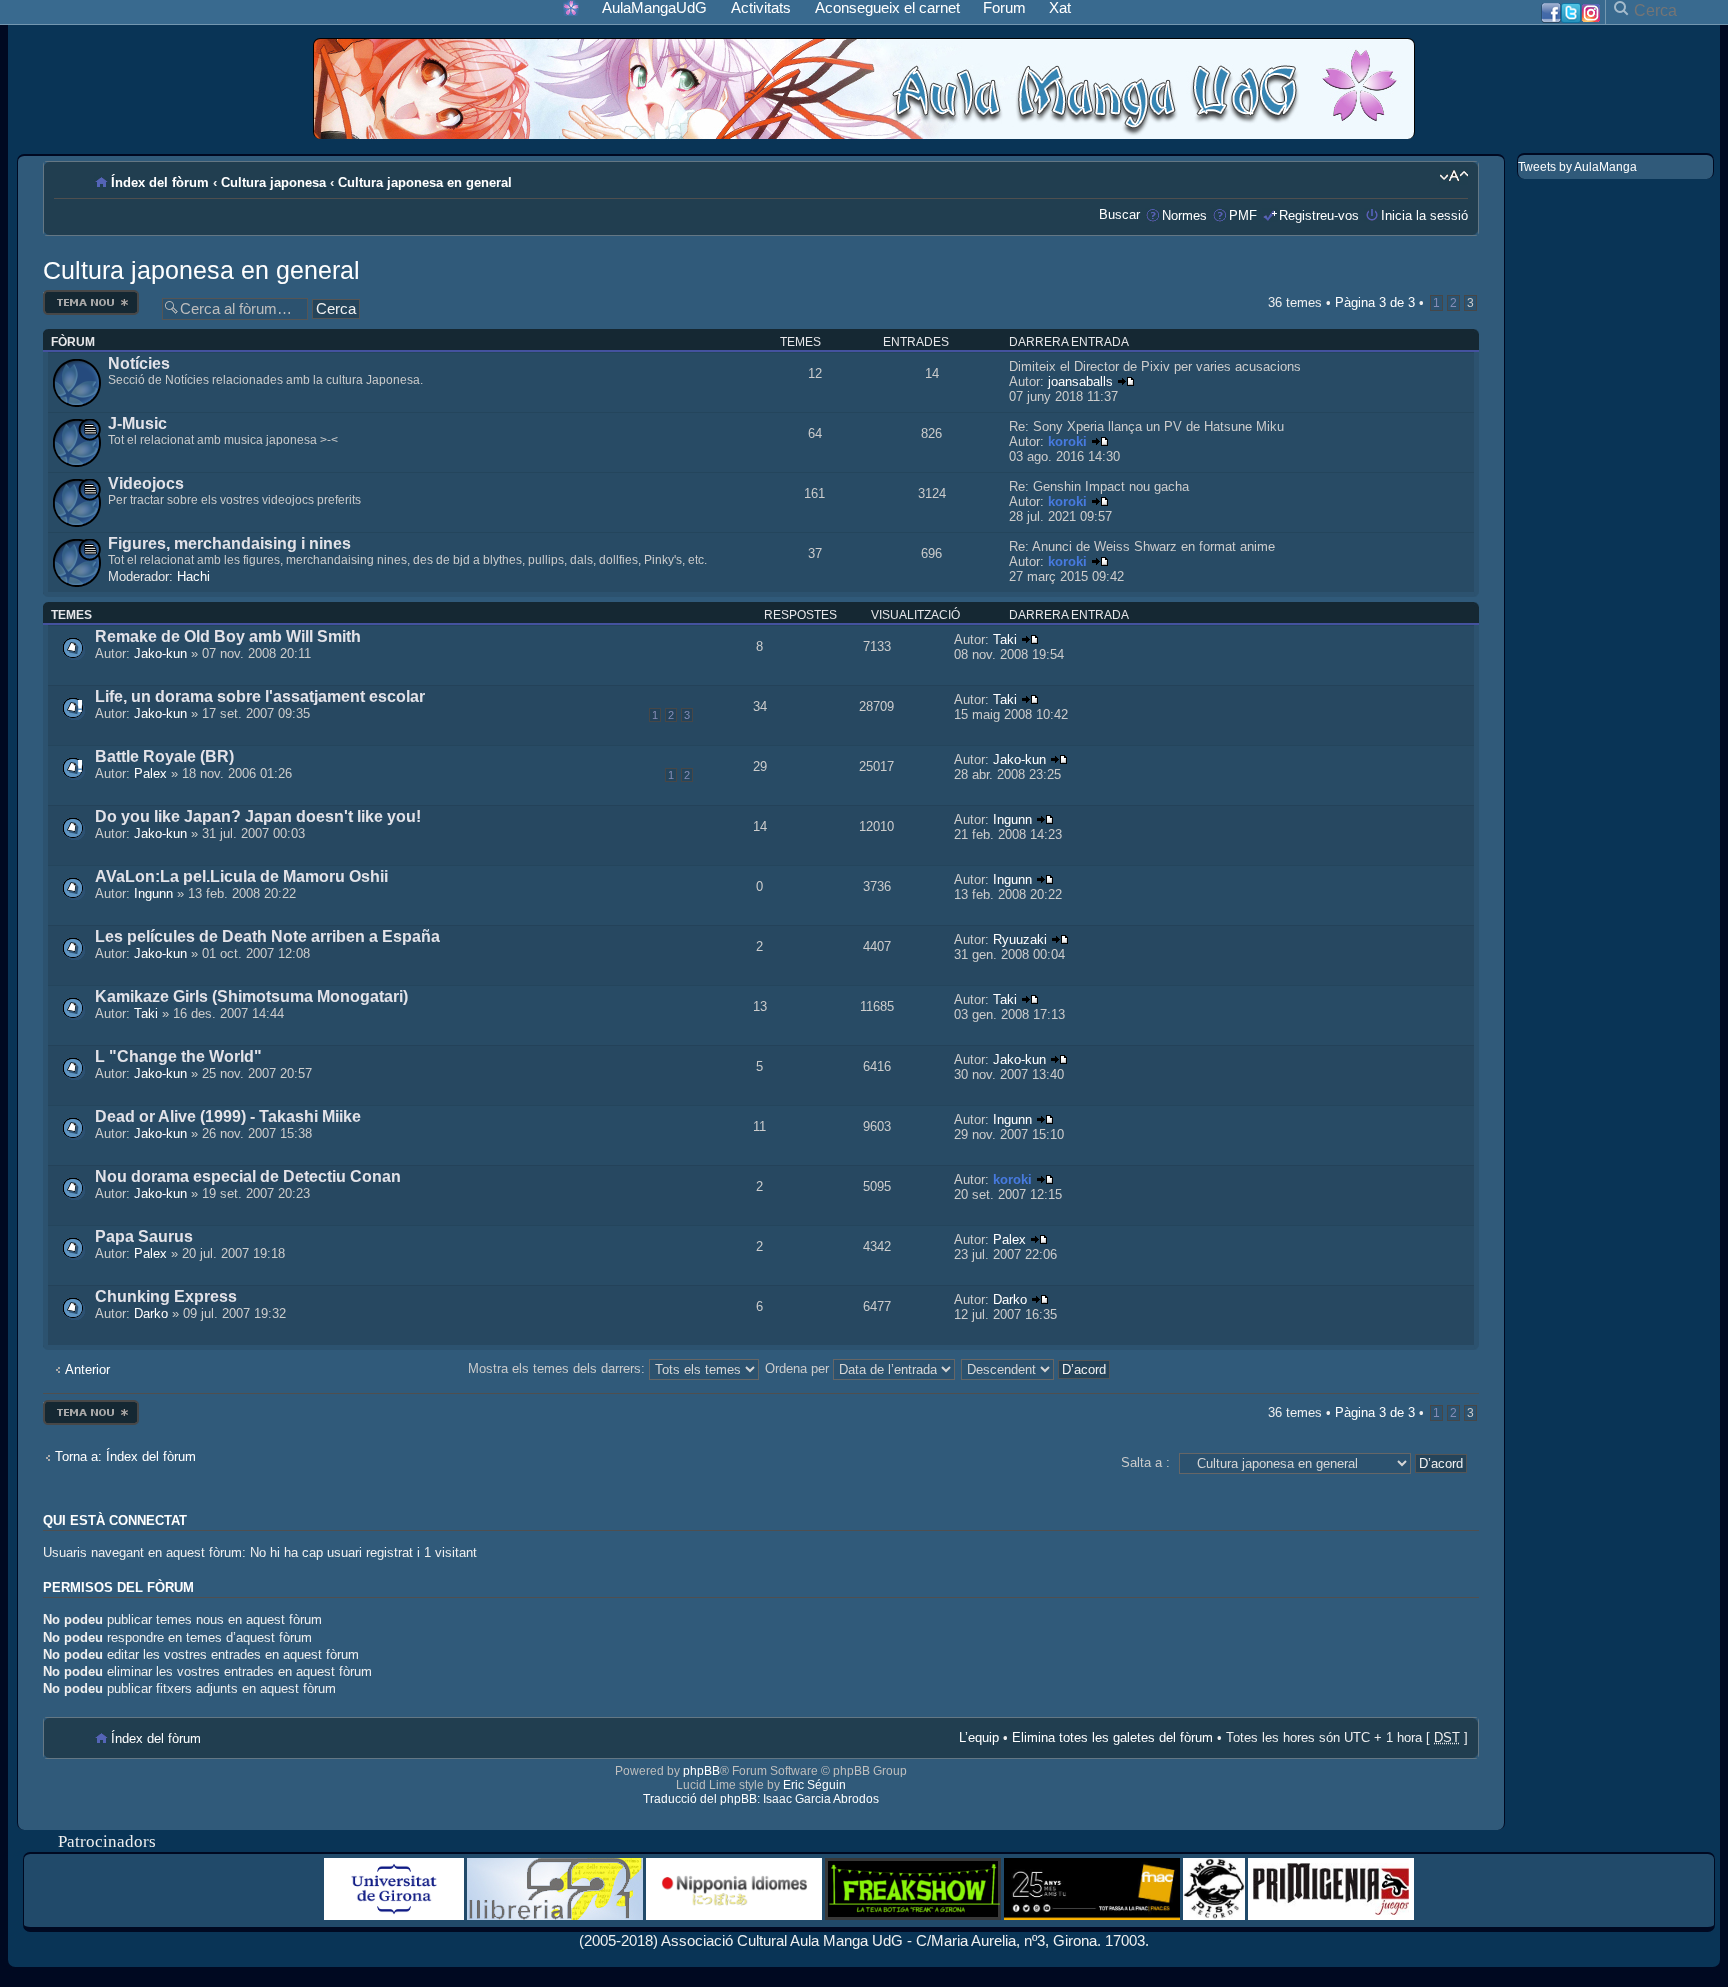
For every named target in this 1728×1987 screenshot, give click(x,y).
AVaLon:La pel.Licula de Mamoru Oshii (241, 876)
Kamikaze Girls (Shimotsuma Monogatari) (251, 996)
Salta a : (1145, 1462)
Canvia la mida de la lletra (1453, 176)
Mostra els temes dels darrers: (558, 1368)
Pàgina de (1375, 302)
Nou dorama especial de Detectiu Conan (248, 1176)
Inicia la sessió (1424, 215)
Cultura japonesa (273, 182)
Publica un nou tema (91, 295)
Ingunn (1012, 819)
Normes (1184, 215)
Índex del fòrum (160, 182)
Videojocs (146, 483)
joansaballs (1080, 381)
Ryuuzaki (1020, 939)
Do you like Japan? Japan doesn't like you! (258, 816)
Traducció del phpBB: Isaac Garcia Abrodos (761, 1799)
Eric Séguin (814, 1785)
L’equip (979, 1737)
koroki (1067, 441)
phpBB (701, 1771)
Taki (1005, 639)
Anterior (87, 1369)
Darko (151, 1313)
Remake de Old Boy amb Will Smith (228, 636)
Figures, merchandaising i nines (229, 543)
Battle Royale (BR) (164, 756)
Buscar (1119, 214)
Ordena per (799, 1368)
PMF (1243, 215)
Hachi (193, 576)
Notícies (139, 363)
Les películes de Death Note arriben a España (267, 936)
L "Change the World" (178, 1056)
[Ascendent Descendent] (1036, 1368)
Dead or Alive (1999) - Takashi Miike (228, 1116)
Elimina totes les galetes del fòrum (1112, 1737)
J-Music (137, 423)
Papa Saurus (144, 1236)
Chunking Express (166, 1296)
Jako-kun (160, 653)
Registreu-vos (1319, 215)
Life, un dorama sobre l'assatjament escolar (260, 696)
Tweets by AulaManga (1577, 167)
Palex (150, 773)
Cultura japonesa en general (425, 182)
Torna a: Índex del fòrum (125, 1456)
